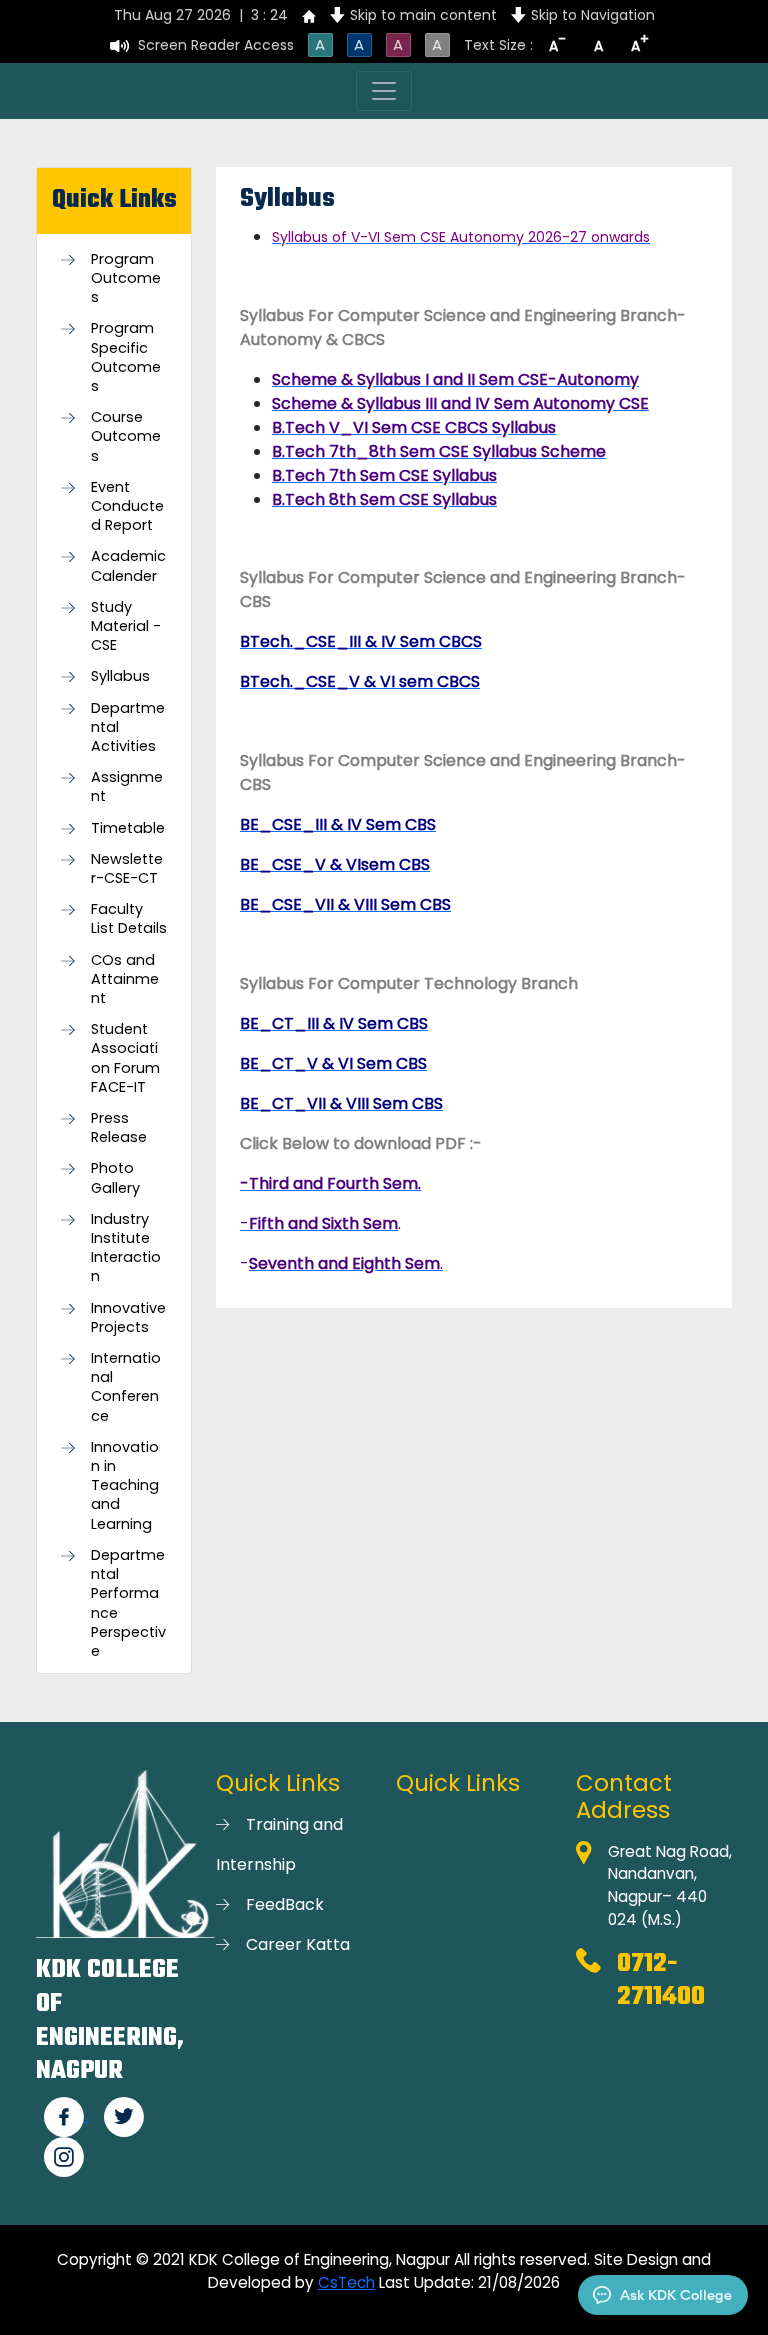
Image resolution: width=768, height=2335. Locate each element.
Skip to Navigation (593, 15)
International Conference (126, 1387)
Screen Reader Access (216, 45)
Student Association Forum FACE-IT (125, 1058)
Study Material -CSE (126, 626)
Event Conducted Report (127, 506)
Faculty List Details (129, 919)
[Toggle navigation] (384, 91)
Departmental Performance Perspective (128, 1603)
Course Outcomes (126, 436)
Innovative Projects (128, 1318)
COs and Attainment (125, 979)
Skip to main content (423, 15)
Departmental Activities (128, 727)
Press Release (119, 1128)
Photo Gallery (115, 1178)
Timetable (128, 828)
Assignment (127, 787)
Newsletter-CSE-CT (127, 869)
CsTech (346, 2282)
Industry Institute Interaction (126, 1248)
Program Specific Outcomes (126, 357)
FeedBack (285, 1904)
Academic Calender (128, 566)
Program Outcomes (126, 278)
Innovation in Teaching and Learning (125, 1486)
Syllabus (120, 676)
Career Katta (298, 1944)
